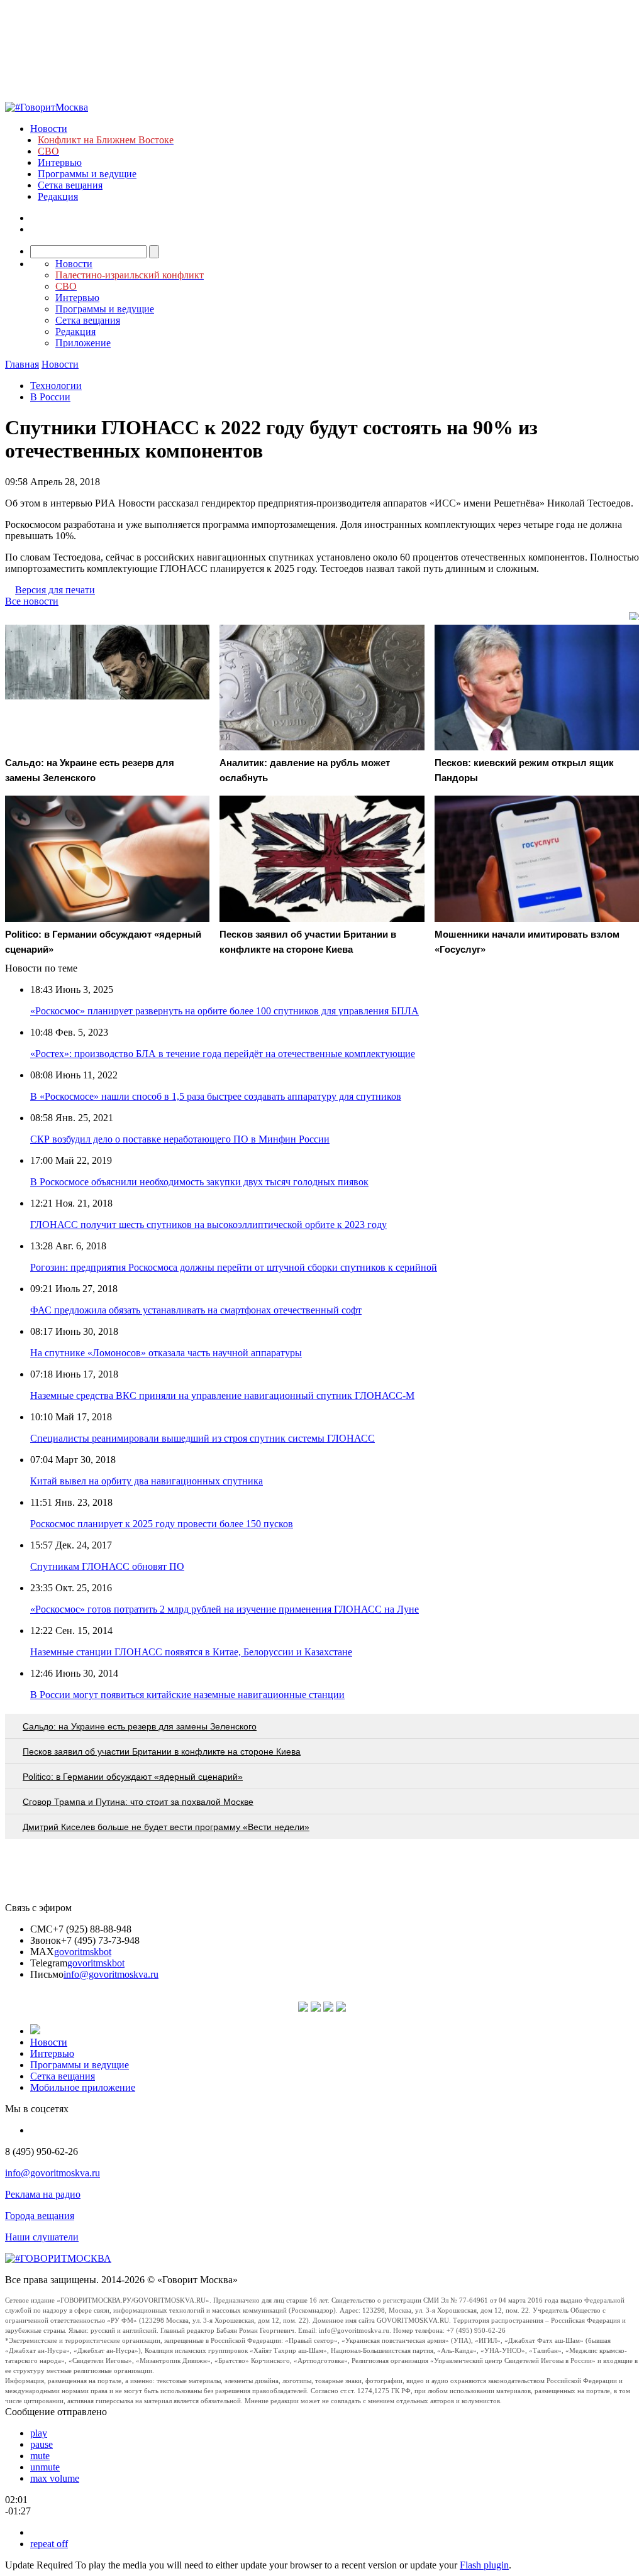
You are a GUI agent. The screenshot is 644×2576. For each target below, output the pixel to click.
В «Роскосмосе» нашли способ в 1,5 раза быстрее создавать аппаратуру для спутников (216, 1096)
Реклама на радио (43, 2194)
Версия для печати (55, 590)
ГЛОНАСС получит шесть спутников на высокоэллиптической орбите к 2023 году (208, 1225)
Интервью (60, 162)
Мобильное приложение (83, 2087)
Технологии (56, 386)
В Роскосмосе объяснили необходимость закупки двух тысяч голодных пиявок (199, 1182)
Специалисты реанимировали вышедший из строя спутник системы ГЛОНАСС (203, 1438)
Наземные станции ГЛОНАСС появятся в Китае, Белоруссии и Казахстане (191, 1652)
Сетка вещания (70, 185)
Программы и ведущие (87, 174)
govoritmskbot (83, 1952)
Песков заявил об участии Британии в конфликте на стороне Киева (162, 1751)
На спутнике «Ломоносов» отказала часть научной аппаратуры (166, 1353)
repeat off (49, 2544)
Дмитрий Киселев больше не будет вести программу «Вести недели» (166, 1827)
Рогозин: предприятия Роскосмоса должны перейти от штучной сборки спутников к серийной (234, 1267)
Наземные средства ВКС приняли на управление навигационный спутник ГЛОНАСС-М (222, 1395)
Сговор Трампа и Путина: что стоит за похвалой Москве (138, 1802)
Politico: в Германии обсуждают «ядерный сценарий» (133, 1777)
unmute (45, 2467)
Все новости (32, 601)
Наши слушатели (42, 2237)
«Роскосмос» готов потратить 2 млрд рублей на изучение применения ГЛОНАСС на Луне (225, 1609)
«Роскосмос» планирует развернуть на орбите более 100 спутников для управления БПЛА (225, 1011)
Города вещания (40, 2216)
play (39, 2433)
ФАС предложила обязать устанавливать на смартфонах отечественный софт (196, 1310)
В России (50, 397)
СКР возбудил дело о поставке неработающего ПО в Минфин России (180, 1139)
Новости (49, 129)
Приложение (83, 343)
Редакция (58, 196)
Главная (22, 364)
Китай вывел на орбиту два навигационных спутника (147, 1481)
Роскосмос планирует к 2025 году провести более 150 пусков (162, 1524)
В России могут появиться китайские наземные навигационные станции (187, 1695)
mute (40, 2456)
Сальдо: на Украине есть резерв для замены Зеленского (140, 1726)
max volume (55, 2478)
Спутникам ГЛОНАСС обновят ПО (107, 1566)
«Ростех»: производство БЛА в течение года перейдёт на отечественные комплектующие (223, 1054)
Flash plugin (484, 2565)
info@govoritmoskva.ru (111, 1974)
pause (42, 2444)
